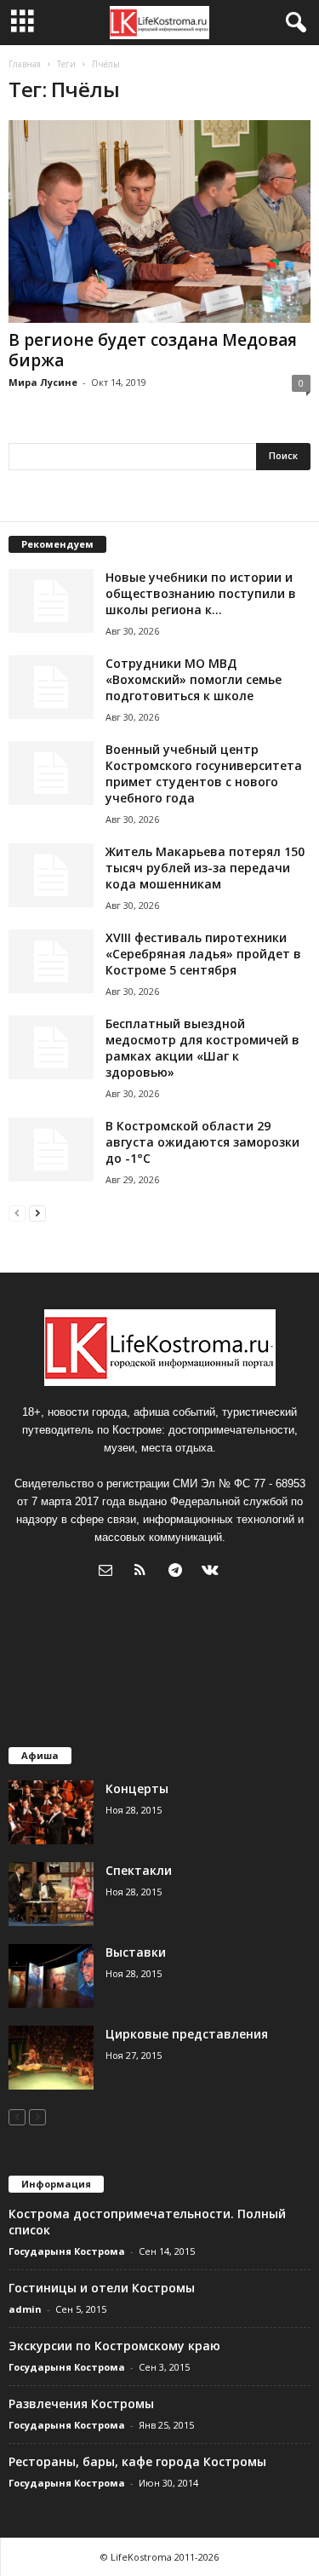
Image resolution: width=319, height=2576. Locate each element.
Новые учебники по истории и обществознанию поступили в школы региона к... (201, 593)
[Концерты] (51, 1812)
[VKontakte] (212, 1572)
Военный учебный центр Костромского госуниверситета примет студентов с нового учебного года (204, 773)
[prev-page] (17, 1213)
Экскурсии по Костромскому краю (114, 2346)
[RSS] (144, 1572)
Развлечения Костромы (81, 2403)
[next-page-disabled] (37, 2116)
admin (25, 2309)
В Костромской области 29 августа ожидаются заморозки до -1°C (202, 1142)
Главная (25, 64)
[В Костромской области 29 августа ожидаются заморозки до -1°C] (51, 1150)
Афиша (40, 1755)
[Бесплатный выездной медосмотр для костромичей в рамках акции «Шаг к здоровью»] (51, 1047)
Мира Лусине (43, 382)
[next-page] (37, 1213)
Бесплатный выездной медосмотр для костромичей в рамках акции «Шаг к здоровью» (202, 1048)
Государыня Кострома (67, 2251)
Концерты (137, 1788)
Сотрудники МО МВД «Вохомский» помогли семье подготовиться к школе (194, 679)
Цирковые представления (187, 2034)
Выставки (136, 1952)
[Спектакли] (51, 1894)
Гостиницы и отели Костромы (102, 2288)
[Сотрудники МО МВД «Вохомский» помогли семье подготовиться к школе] (51, 687)
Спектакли (139, 1870)
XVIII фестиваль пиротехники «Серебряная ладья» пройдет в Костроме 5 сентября (203, 954)
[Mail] (109, 1572)
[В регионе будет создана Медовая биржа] (159, 221)
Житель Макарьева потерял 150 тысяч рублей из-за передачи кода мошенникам (205, 868)
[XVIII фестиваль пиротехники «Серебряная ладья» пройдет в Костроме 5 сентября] (51, 961)
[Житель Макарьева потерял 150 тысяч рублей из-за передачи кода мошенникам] (51, 875)
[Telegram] (179, 1572)
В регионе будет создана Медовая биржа (153, 350)
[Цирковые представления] (51, 2058)
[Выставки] (51, 1976)
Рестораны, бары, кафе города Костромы (137, 2461)
